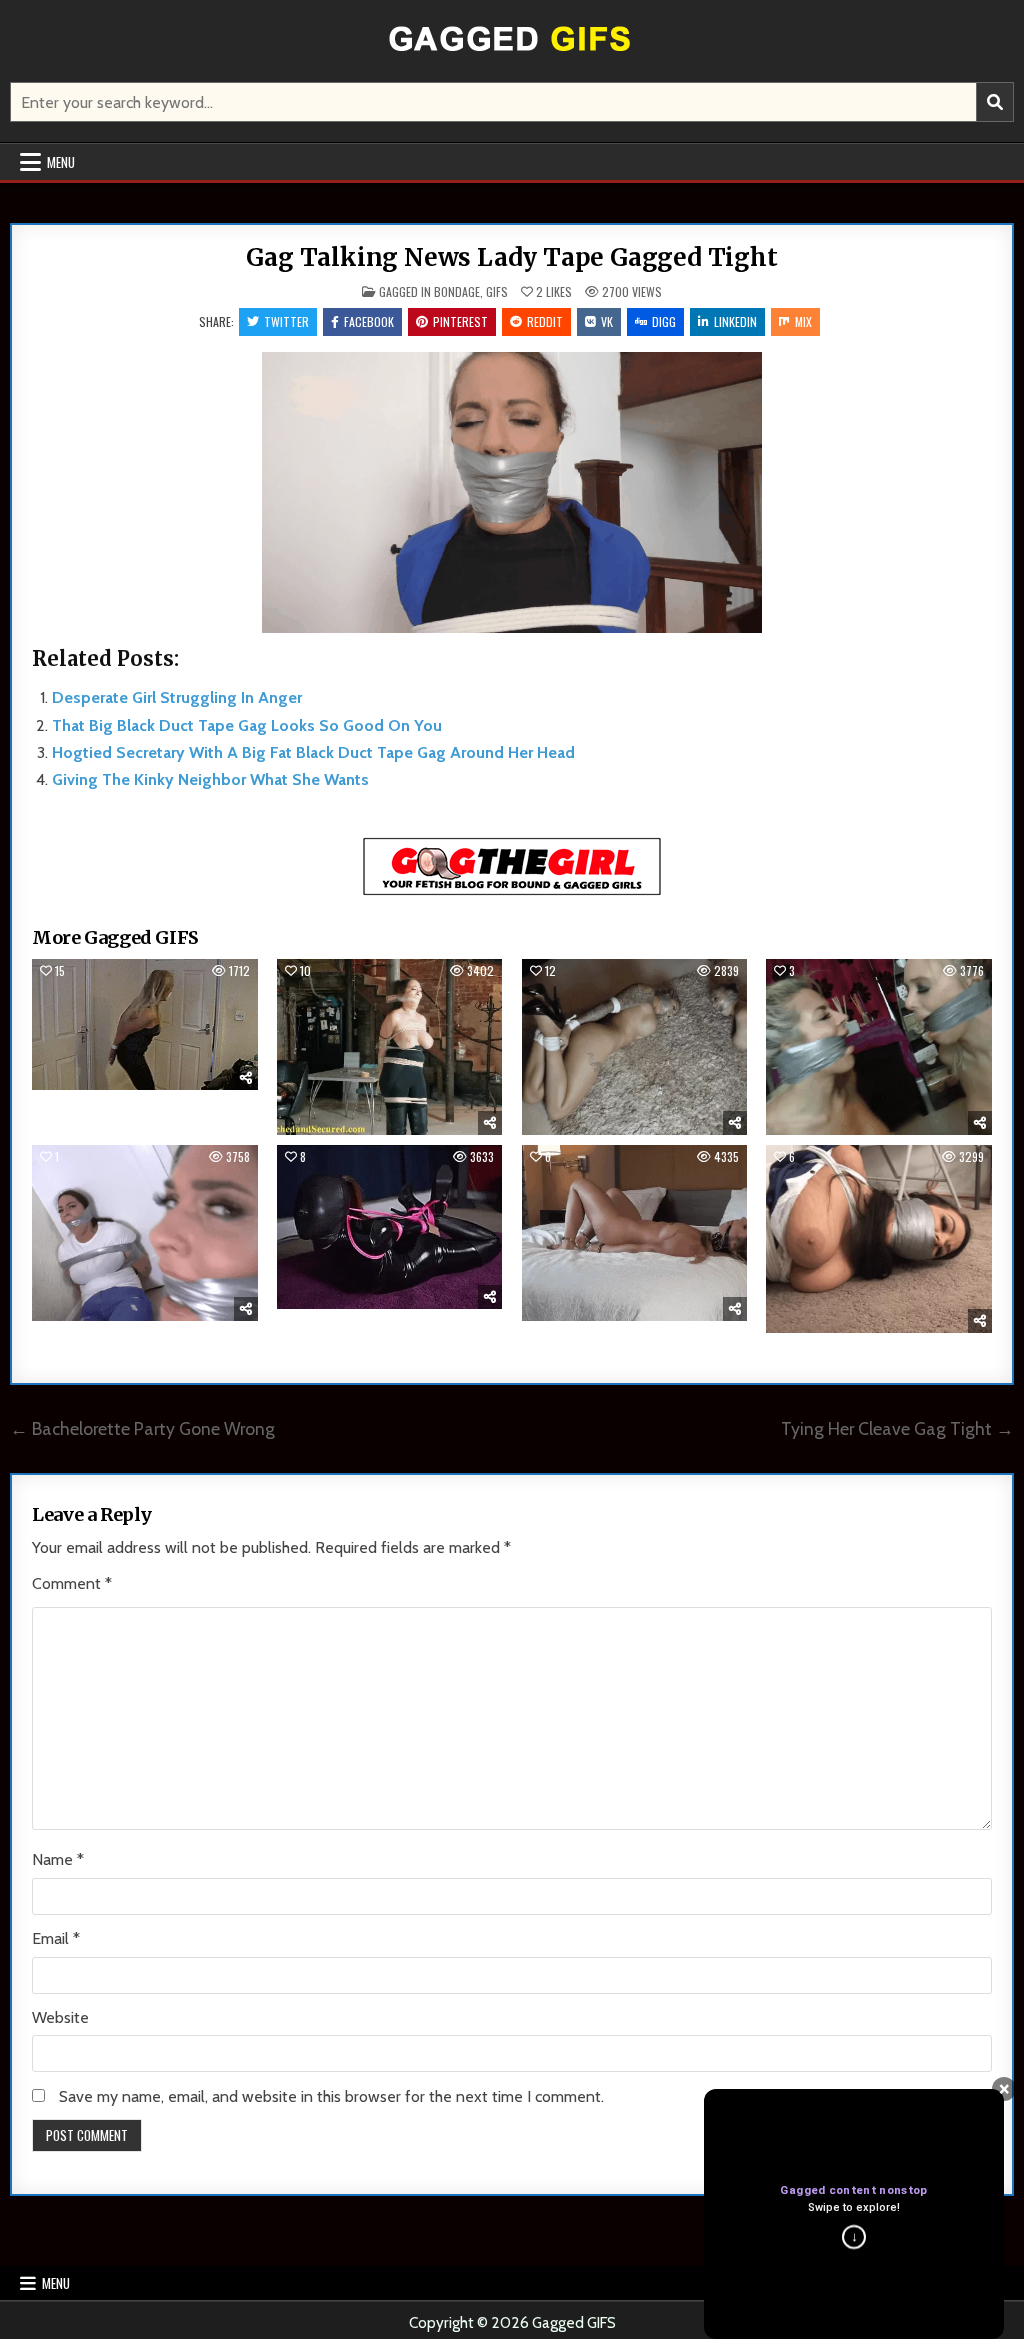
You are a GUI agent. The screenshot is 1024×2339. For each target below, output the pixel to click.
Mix (803, 321)
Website (60, 2017)
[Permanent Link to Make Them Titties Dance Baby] (878, 1239)
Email (56, 1938)
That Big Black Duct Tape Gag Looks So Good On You (247, 725)
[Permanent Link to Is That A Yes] (144, 1233)
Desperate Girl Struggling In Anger (177, 697)
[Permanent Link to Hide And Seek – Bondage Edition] (144, 1024)
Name (58, 1859)
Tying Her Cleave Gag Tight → (897, 1428)
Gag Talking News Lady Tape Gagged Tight (511, 257)
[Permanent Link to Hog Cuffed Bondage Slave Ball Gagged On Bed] (634, 1233)
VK (607, 321)
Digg (664, 321)
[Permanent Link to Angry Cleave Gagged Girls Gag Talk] (878, 1047)
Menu (61, 162)
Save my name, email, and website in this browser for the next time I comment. (331, 2096)
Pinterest (460, 321)
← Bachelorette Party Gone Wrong (142, 1428)
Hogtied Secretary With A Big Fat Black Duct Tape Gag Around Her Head (313, 752)
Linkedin (735, 321)
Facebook (369, 321)
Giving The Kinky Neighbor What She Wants (210, 779)
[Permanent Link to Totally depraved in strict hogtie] (389, 1226)
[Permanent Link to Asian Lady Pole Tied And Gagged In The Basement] (389, 1047)
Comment (72, 1583)
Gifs (497, 291)
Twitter (286, 321)
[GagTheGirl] (512, 891)
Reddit (545, 321)
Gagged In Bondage (429, 291)
